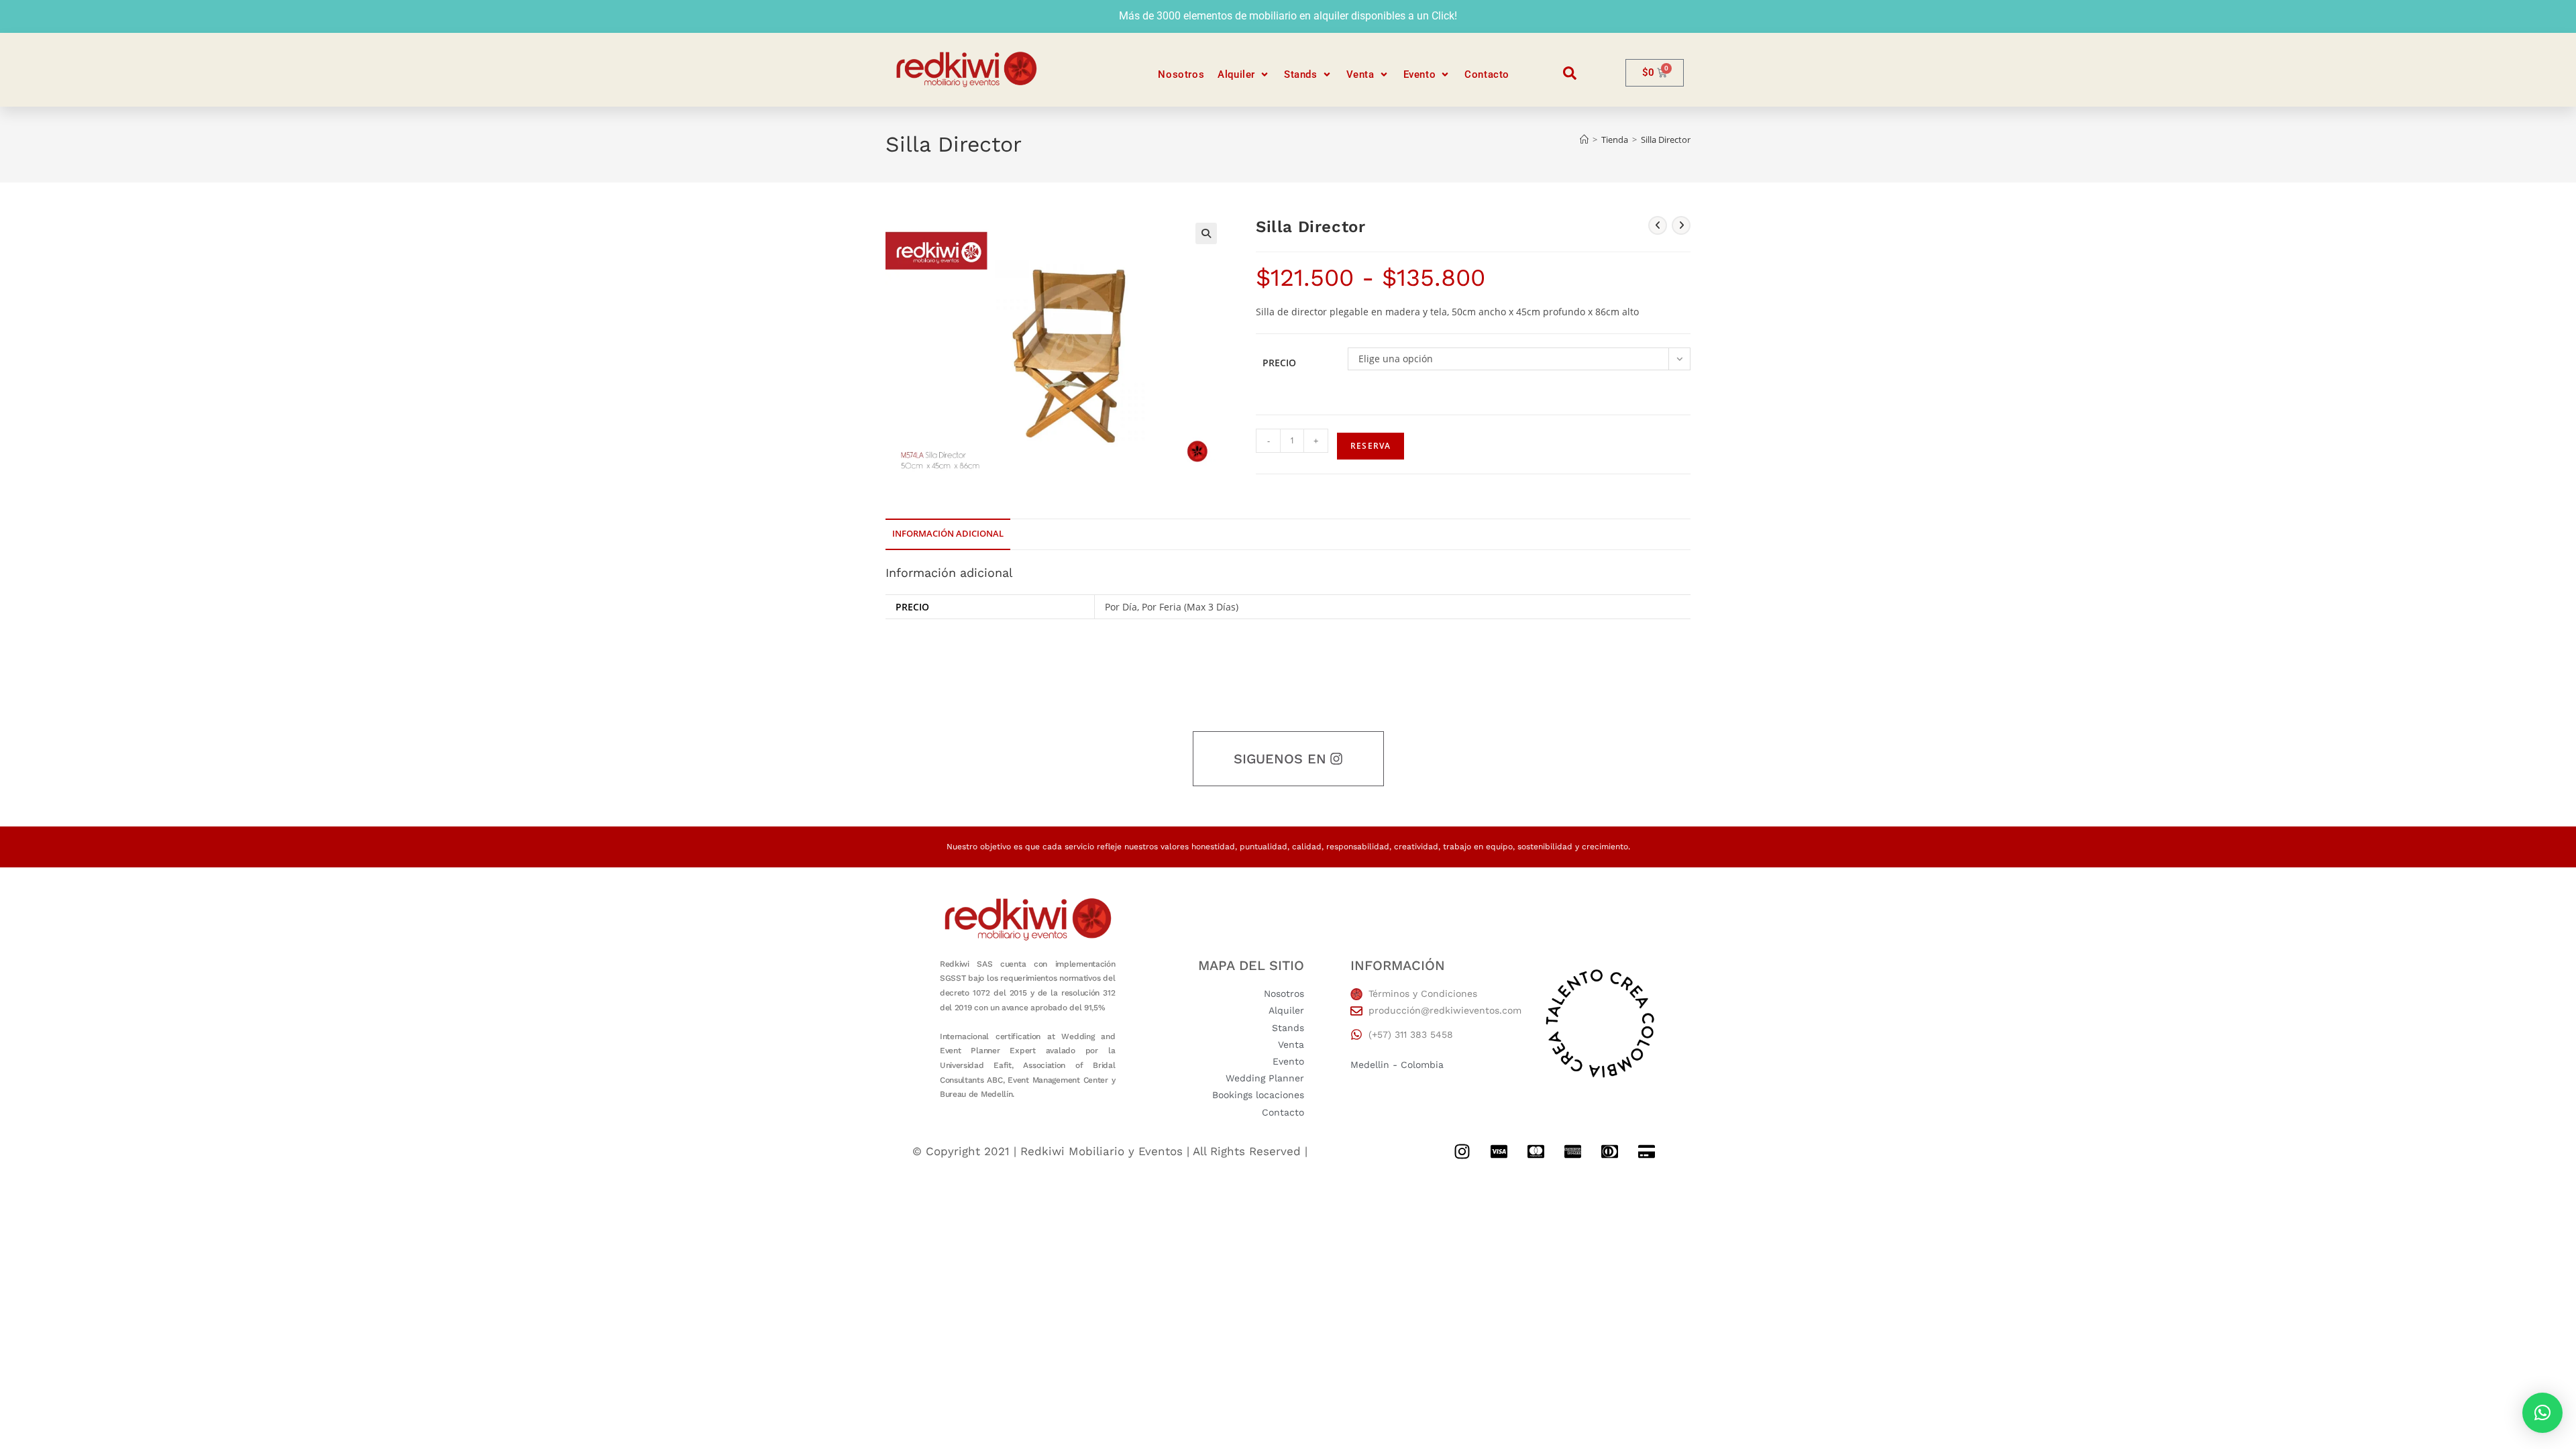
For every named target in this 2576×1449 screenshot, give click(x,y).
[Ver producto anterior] (1658, 225)
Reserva (1371, 446)
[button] (1244, 75)
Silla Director (1666, 140)
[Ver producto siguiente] (1681, 225)
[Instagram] (1462, 1152)
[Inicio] (1584, 140)
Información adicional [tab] (948, 534)
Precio (1279, 363)
